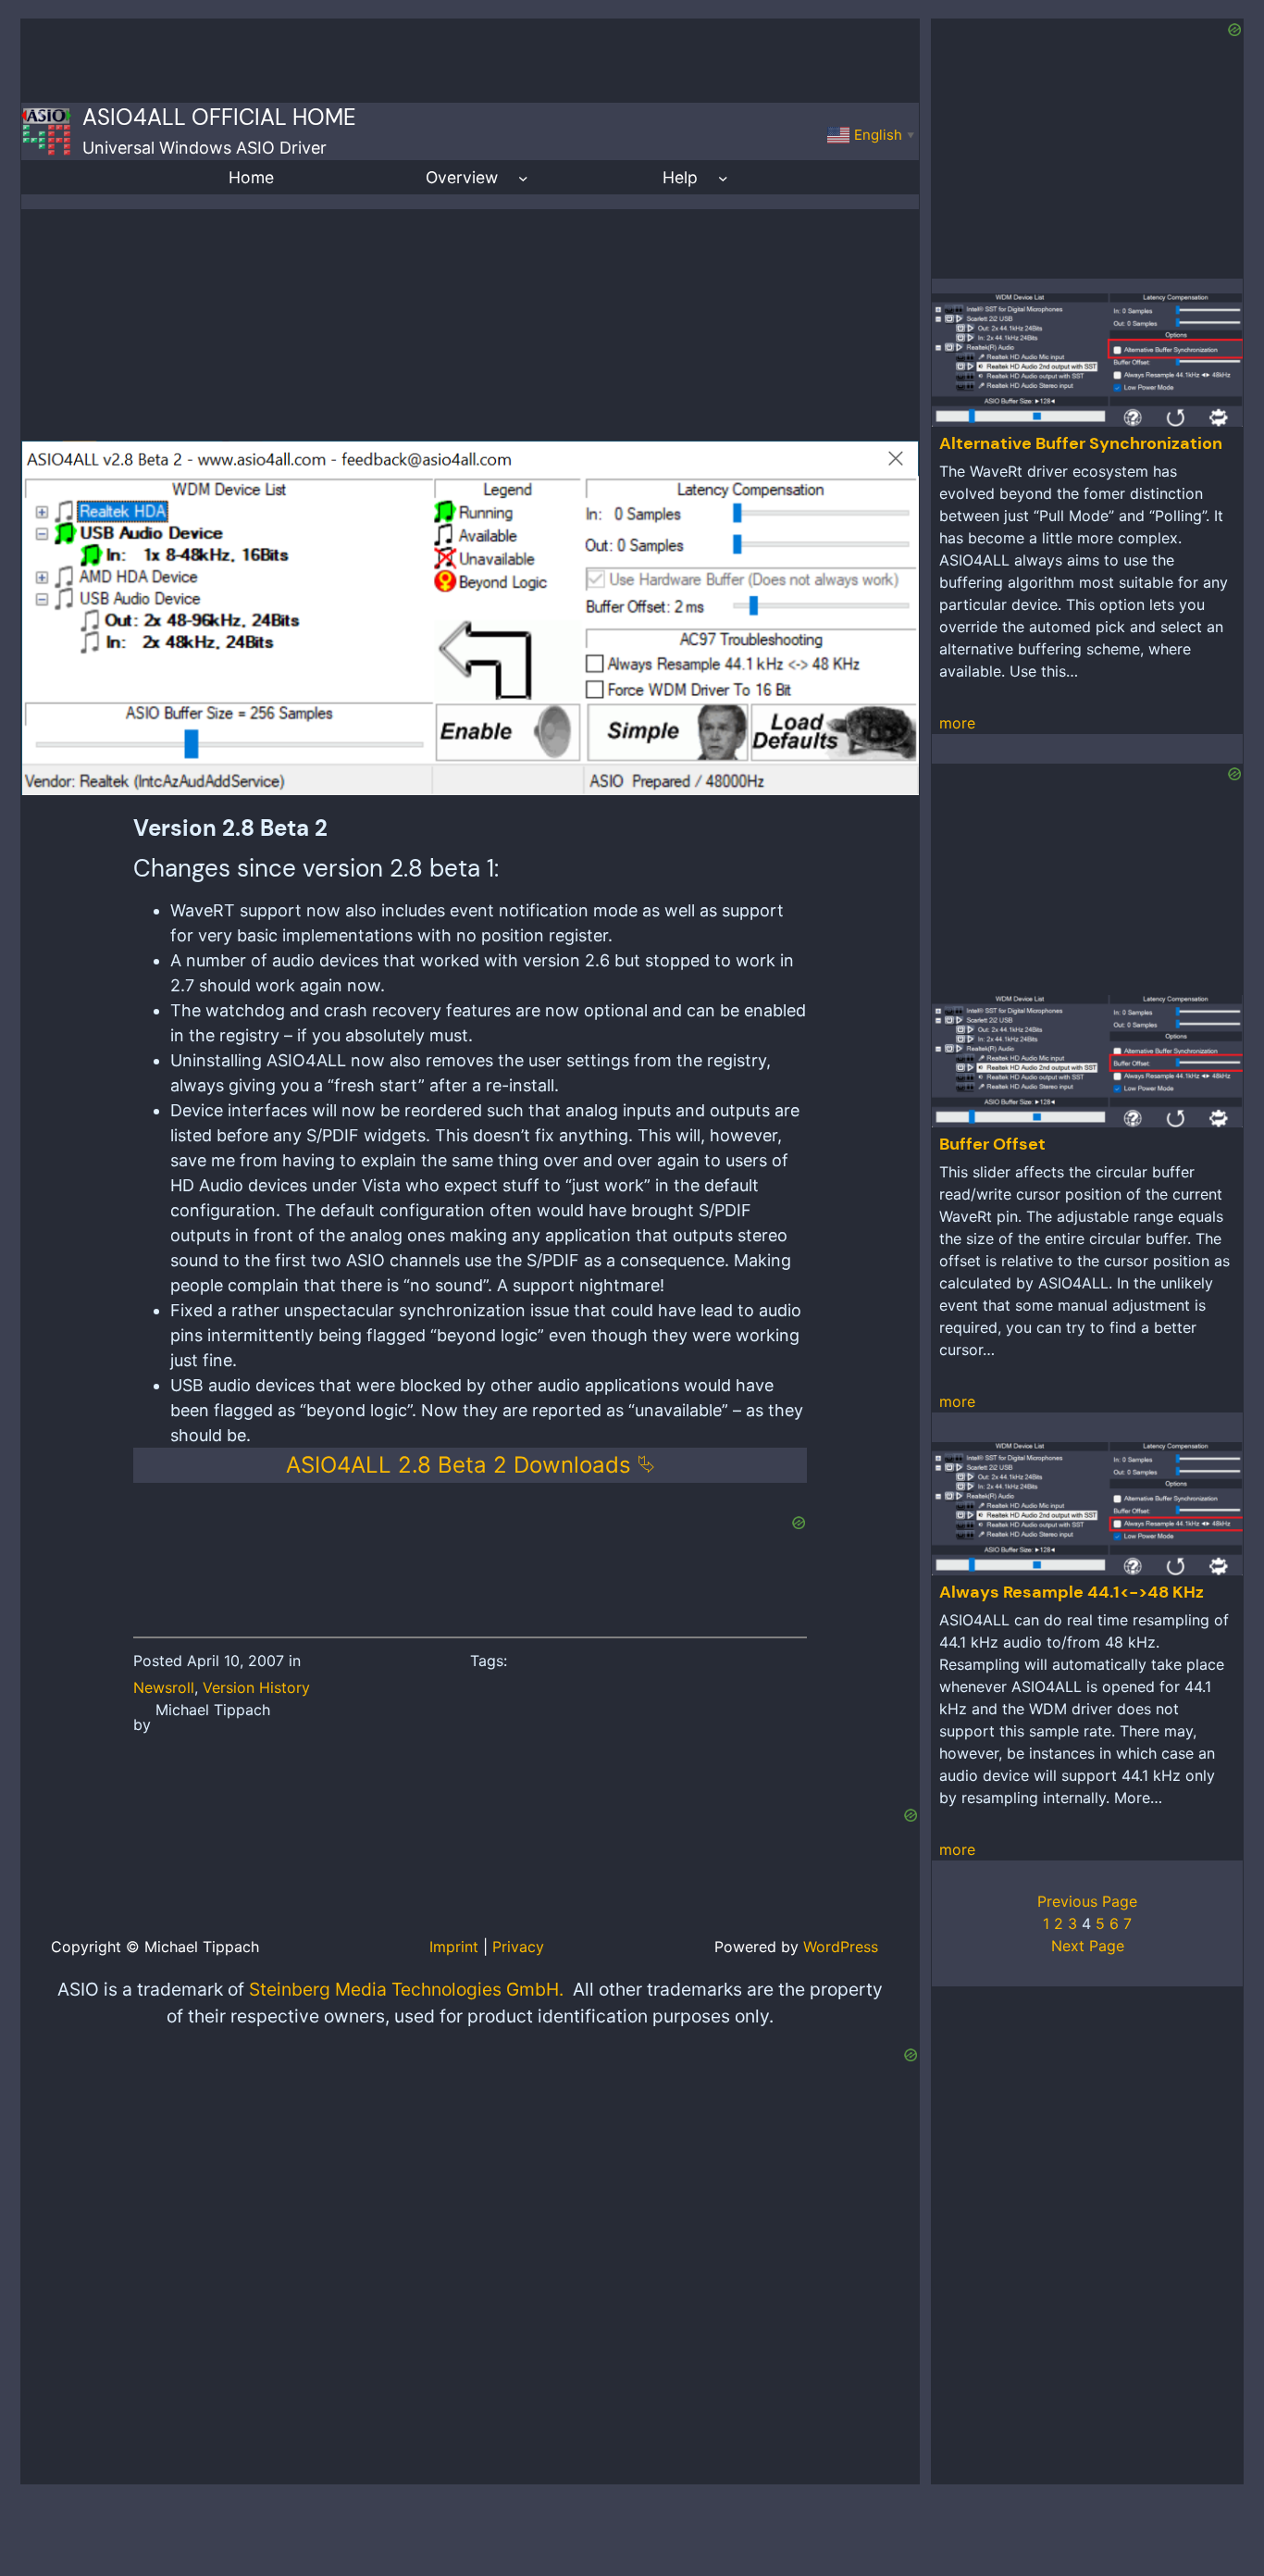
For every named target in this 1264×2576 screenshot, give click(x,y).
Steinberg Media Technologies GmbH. (406, 1989)
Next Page (1088, 1946)
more (957, 723)
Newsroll (164, 1687)
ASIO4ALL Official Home (219, 117)
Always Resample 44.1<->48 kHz (1072, 1592)
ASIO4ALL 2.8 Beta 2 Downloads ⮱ (471, 1465)
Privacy (518, 1947)
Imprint (454, 1947)
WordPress (841, 1947)
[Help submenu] (723, 177)
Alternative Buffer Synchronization (1081, 443)
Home (251, 177)
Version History (256, 1687)
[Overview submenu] (523, 177)
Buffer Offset (992, 1144)
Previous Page (1087, 1901)
